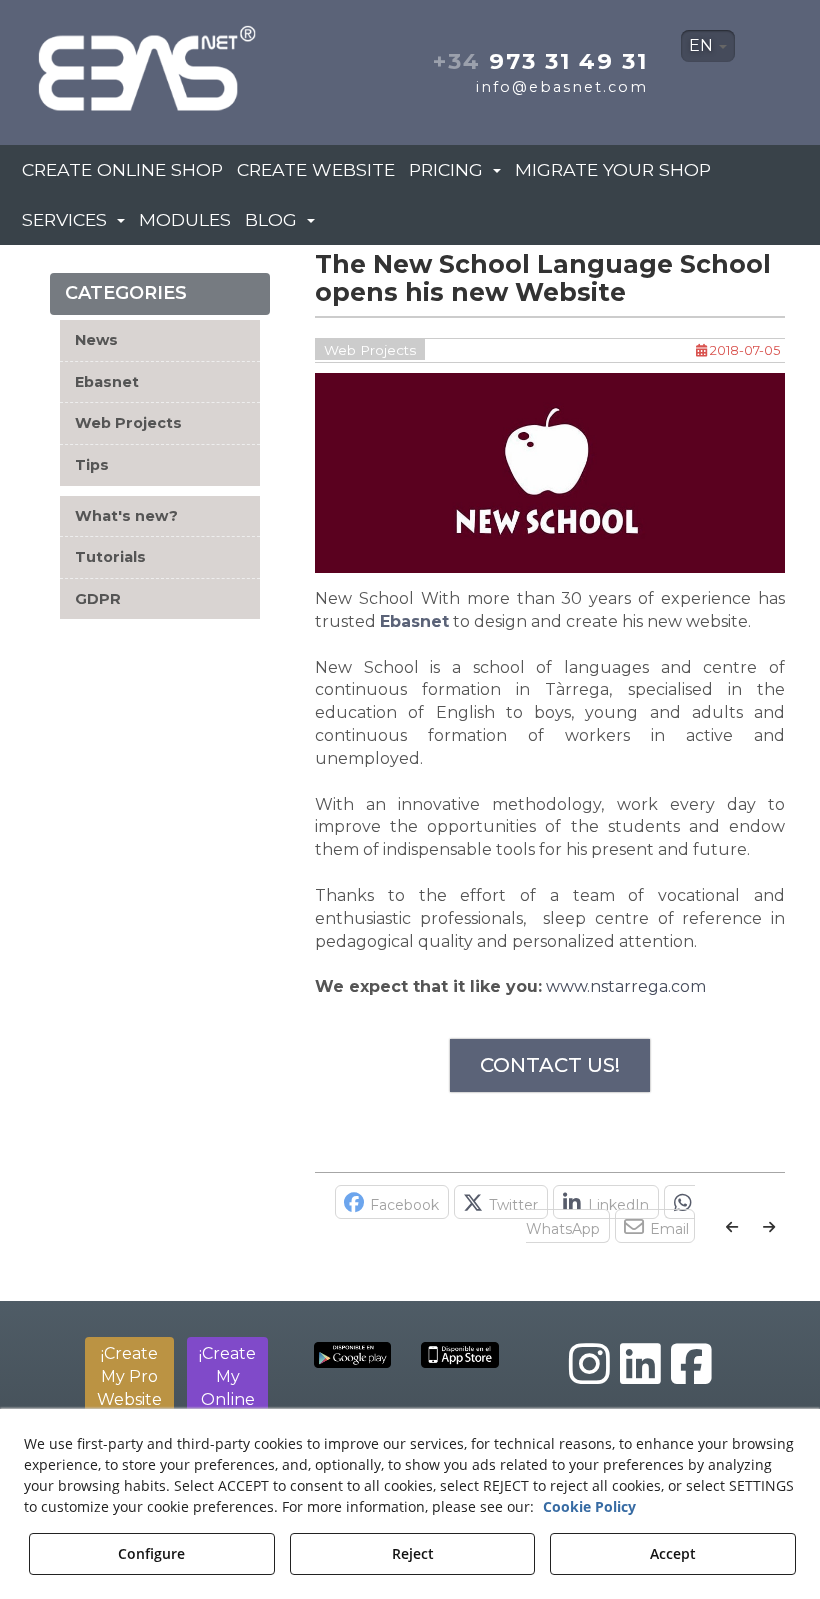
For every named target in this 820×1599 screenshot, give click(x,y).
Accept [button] (673, 1553)
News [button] (96, 340)
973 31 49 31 (540, 61)
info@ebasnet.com (562, 87)
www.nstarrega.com (626, 986)
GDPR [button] (98, 599)
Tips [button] (92, 465)
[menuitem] (708, 46)
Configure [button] (151, 1553)
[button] (148, 62)
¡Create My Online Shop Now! (227, 1399)
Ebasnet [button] (107, 382)
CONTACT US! (550, 1065)
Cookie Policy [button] (589, 1506)
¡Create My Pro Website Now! (129, 1388)
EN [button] (703, 45)
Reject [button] (413, 1553)
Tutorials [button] (110, 557)
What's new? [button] (126, 516)
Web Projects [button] (128, 423)
